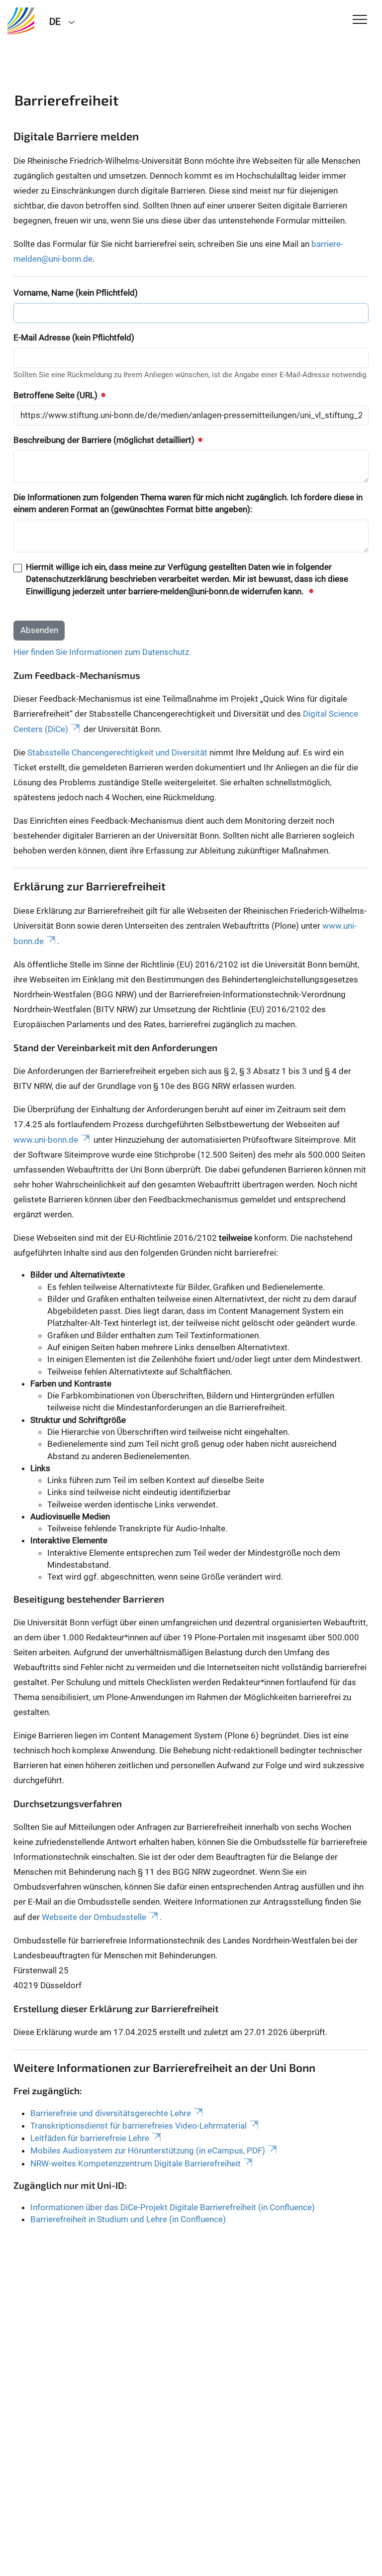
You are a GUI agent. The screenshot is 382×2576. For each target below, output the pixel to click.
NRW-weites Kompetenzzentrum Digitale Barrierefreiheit (136, 2163)
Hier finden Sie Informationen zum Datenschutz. (102, 652)
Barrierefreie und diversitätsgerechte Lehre (111, 2113)
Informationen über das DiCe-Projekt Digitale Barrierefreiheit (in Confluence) (173, 2207)
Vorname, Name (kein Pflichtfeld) (76, 293)
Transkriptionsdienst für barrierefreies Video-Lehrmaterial (139, 2126)
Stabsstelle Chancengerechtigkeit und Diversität (117, 752)
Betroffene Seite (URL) (56, 395)
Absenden (39, 630)
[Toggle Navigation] (360, 20)
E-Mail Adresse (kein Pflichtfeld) (74, 337)
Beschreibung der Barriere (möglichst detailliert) (105, 440)
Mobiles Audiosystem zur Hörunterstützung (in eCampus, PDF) (148, 2150)
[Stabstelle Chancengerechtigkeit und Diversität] (21, 21)
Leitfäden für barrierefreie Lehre (90, 2138)
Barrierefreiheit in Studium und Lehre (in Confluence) (128, 2219)
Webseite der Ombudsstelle (94, 1917)
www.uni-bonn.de (46, 1140)
